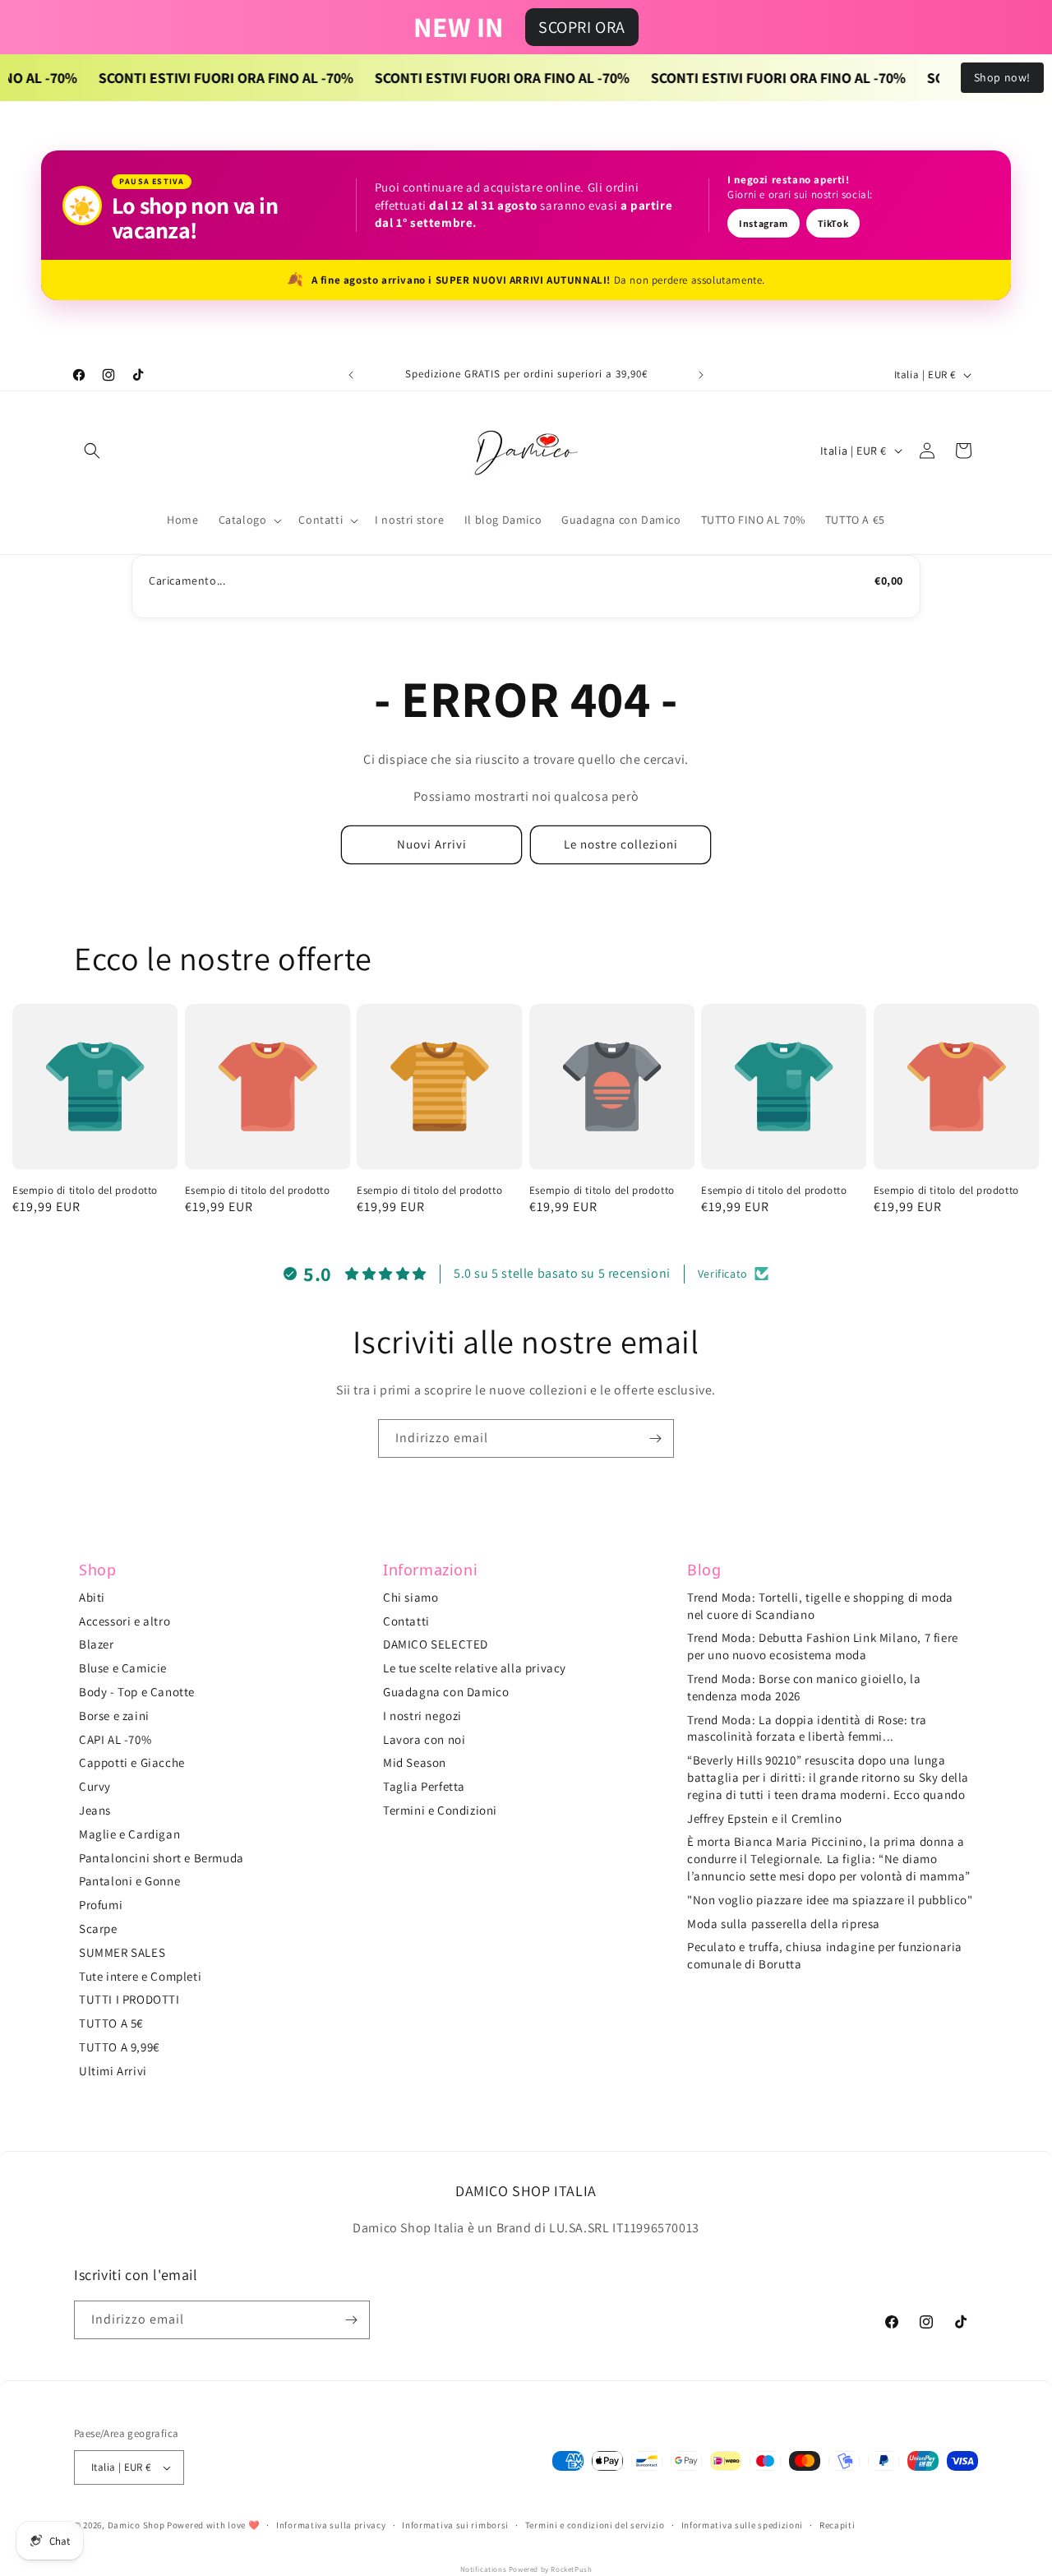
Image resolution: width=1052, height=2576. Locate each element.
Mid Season (415, 1762)
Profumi (101, 1905)
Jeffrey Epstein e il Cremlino (764, 1818)
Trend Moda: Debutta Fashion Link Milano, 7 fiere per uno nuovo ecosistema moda (823, 1646)
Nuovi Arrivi (432, 844)
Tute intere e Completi (140, 1976)
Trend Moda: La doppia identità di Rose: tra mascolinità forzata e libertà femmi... (807, 1728)
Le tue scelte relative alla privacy (475, 1668)
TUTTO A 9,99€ (119, 2047)
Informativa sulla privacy (331, 2525)
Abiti (92, 1597)
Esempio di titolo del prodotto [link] (85, 1191)
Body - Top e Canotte (137, 1692)
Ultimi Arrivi (113, 2071)
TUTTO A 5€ (111, 2023)
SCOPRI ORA (582, 27)
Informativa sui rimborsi (455, 2525)
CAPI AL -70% (115, 1739)
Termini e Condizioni (440, 1810)
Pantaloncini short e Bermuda (161, 1858)
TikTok (833, 223)
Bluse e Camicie (123, 1668)
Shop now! (1002, 77)
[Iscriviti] (655, 1438)
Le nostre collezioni (621, 844)
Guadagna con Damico (446, 1692)
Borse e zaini (114, 1716)
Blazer (97, 1644)
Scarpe (98, 1929)
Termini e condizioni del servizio (595, 2525)
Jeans (95, 1810)
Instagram (763, 223)
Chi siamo (411, 1597)
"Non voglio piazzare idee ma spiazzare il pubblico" (830, 1900)
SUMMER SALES (122, 1952)
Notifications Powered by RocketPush (526, 2569)
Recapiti (837, 2525)
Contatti (406, 1621)
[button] (92, 451)
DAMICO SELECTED (436, 1644)
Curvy (95, 1786)
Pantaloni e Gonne (129, 1881)
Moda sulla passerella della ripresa (784, 1924)
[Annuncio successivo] (701, 375)
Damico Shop (136, 2525)
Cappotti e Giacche (132, 1762)
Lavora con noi (424, 1739)
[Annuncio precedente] (351, 375)
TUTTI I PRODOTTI (129, 1999)
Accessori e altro (125, 1621)
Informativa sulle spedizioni (743, 2525)
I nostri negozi (422, 1716)
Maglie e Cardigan (129, 1834)
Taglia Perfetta (424, 1786)
